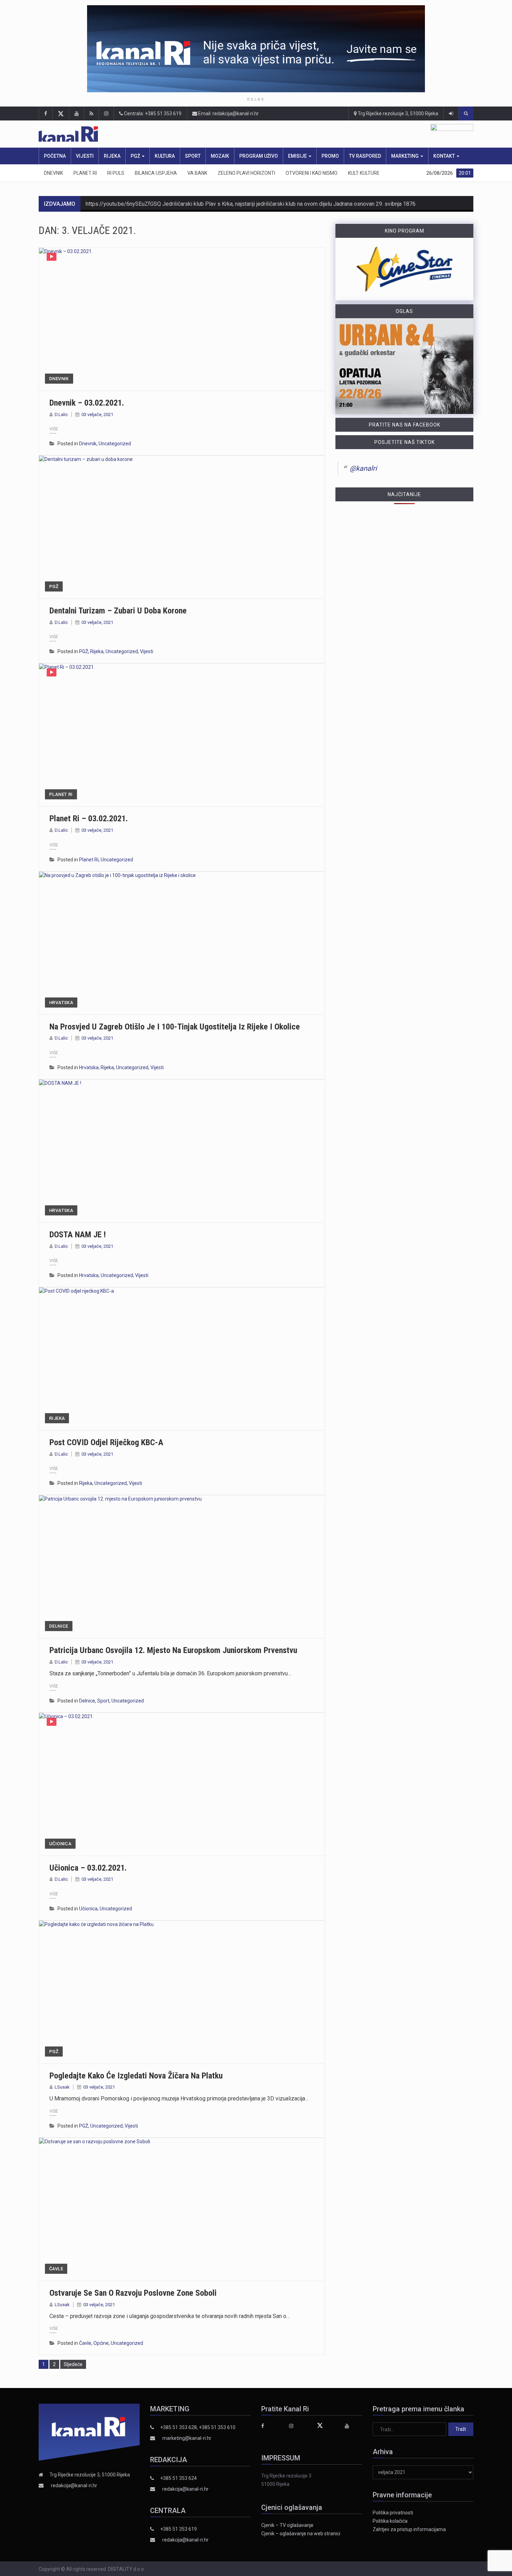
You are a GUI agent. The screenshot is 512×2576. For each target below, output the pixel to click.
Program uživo (259, 156)
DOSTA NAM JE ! (78, 1235)
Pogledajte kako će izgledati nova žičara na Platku (136, 2076)
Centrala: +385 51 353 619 (152, 113)
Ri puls (116, 173)
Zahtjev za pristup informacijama (409, 2529)
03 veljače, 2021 (97, 414)
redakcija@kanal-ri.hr (74, 2485)
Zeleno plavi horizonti (246, 173)
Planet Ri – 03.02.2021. (89, 819)
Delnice (59, 1626)
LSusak (62, 2087)
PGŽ (136, 156)
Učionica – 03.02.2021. (88, 1868)
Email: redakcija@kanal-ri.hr (228, 113)
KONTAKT (445, 156)
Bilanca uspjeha (156, 173)
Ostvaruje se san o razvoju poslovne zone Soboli (133, 2293)
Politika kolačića (390, 2521)
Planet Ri (85, 173)
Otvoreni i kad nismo (312, 173)
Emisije (298, 156)
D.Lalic (61, 414)
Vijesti (85, 156)
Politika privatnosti (393, 2513)
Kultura (165, 156)
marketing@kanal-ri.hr (187, 2438)
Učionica (60, 1844)
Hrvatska (61, 1003)
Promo (330, 156)
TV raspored (365, 156)
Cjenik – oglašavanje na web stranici (301, 2534)
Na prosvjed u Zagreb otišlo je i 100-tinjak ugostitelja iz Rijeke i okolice (175, 1027)
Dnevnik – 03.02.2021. (87, 403)
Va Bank (197, 173)
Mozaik (220, 156)
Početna (55, 156)
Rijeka (112, 156)
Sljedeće (73, 2364)
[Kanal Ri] (165, 134)
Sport (193, 156)
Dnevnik (53, 173)
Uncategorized (115, 444)
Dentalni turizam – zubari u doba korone (118, 611)
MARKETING (405, 156)
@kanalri (363, 468)
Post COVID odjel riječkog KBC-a (106, 1442)
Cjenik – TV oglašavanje (287, 2525)
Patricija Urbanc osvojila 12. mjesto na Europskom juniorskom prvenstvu (173, 1650)
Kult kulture (364, 173)
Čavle (56, 2269)
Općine (101, 2343)
